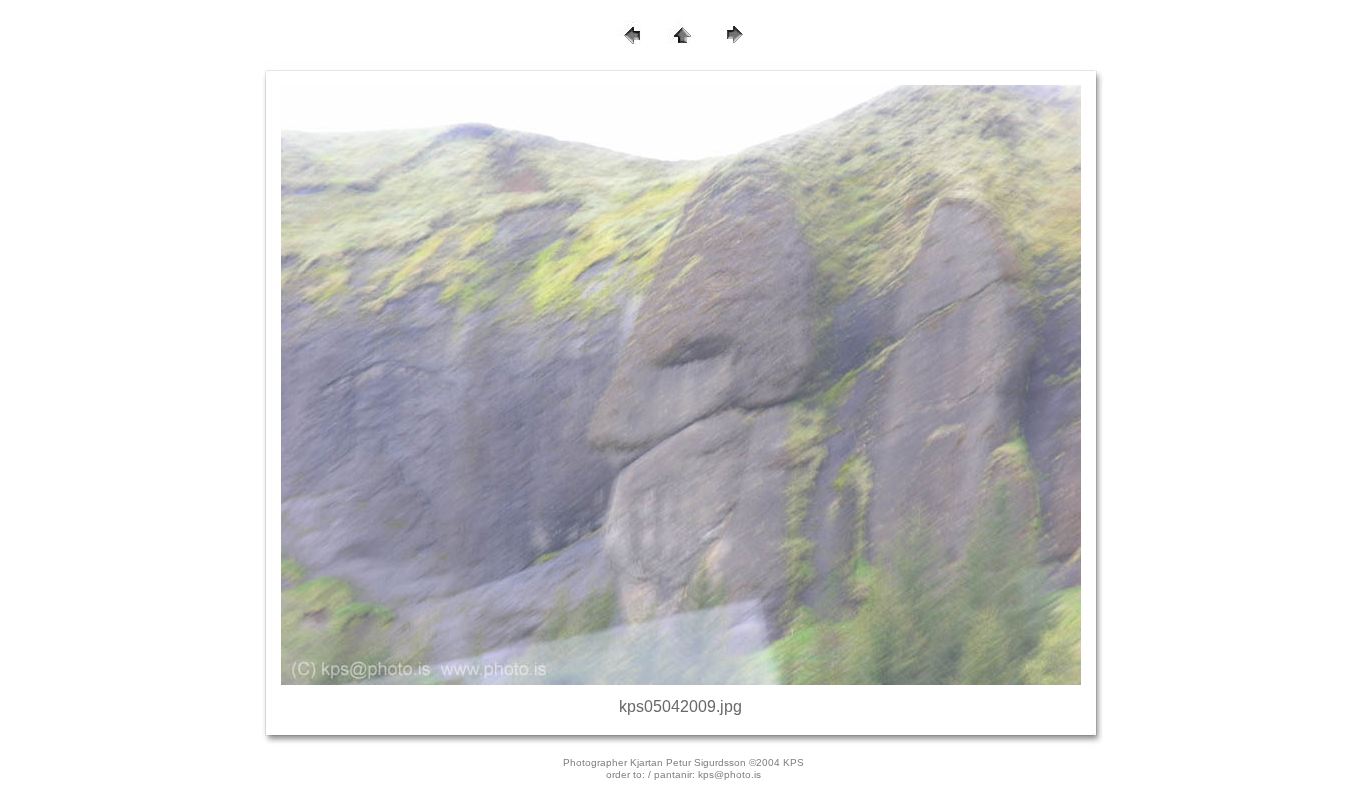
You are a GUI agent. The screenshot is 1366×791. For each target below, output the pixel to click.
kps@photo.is (729, 774)
